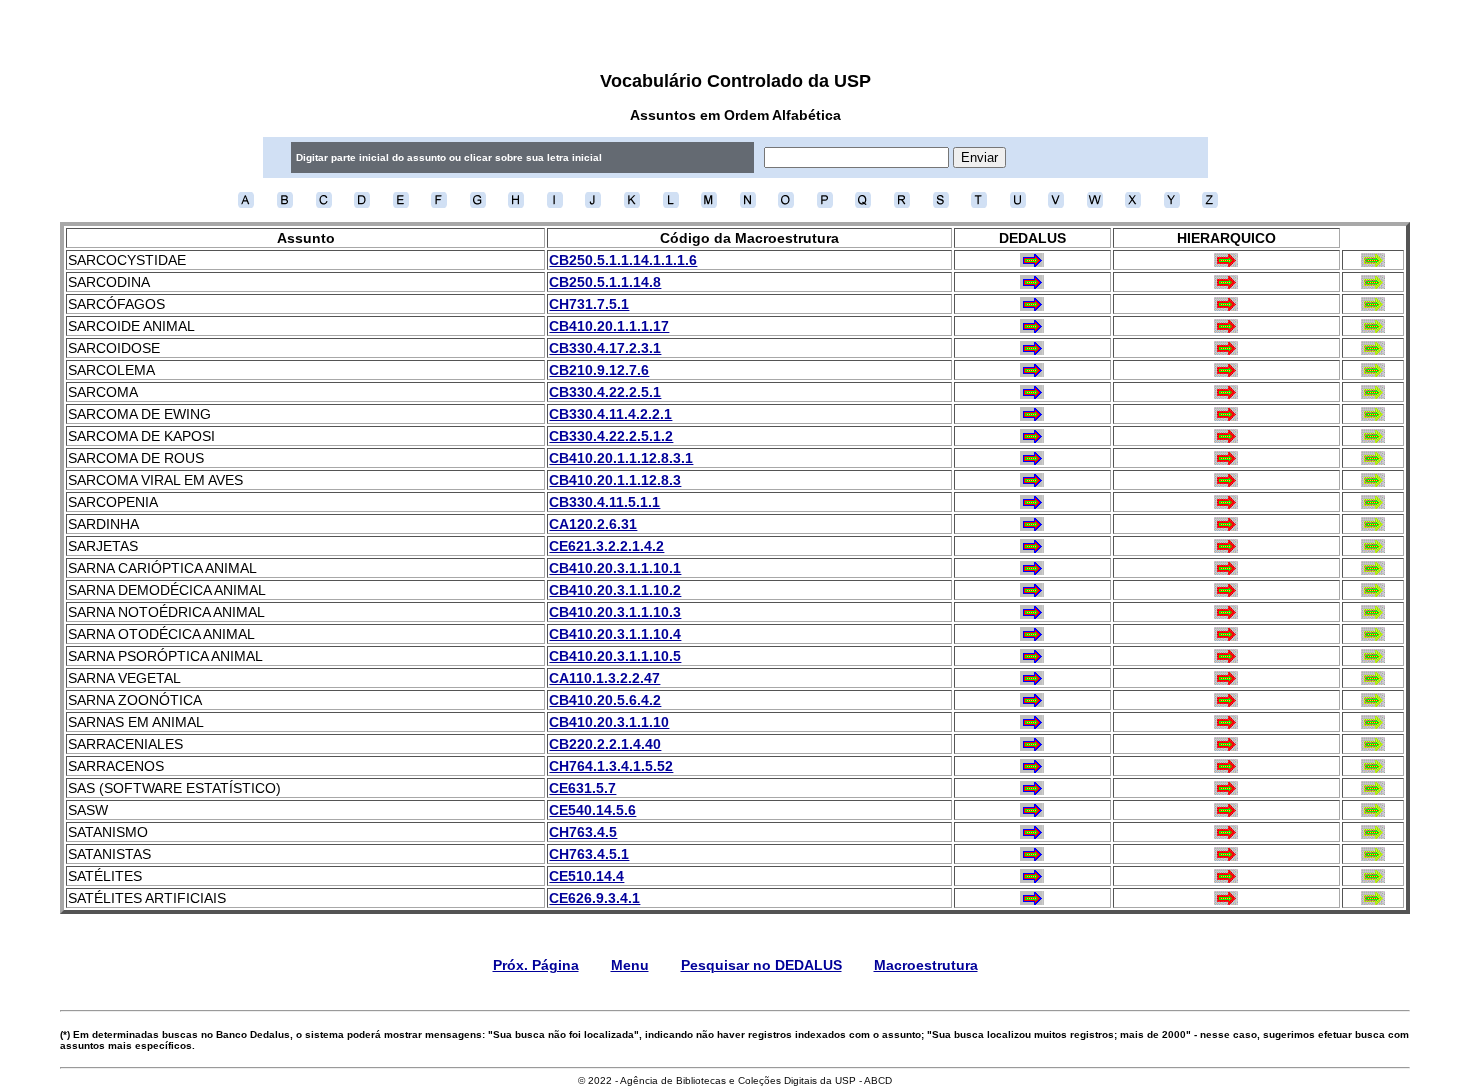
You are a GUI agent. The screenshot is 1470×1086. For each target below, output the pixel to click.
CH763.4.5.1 (589, 854)
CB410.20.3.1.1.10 (609, 722)
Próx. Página (536, 965)
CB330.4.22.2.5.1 (605, 392)
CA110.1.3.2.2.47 (604, 678)
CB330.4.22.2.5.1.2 (611, 436)
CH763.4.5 (583, 832)
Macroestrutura (926, 965)
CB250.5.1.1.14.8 (605, 282)
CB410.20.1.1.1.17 (609, 326)
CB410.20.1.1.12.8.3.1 (621, 458)
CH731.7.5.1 (589, 304)
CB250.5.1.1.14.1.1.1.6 (623, 260)
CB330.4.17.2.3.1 (605, 348)
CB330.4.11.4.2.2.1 (610, 414)
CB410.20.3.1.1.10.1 (615, 568)
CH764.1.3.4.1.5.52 (611, 766)
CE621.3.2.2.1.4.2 (606, 546)
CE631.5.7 (582, 788)
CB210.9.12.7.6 (599, 370)
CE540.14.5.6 (592, 810)
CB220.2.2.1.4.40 (605, 744)
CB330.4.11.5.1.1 (604, 502)
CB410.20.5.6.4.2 (605, 700)
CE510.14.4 (586, 876)
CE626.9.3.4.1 (594, 898)
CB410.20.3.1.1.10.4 (615, 634)
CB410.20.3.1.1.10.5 (615, 656)
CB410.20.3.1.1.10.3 (615, 612)
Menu (630, 965)
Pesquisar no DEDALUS (761, 965)
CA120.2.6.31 (593, 524)
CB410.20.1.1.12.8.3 (615, 480)
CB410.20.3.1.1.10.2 (615, 590)
